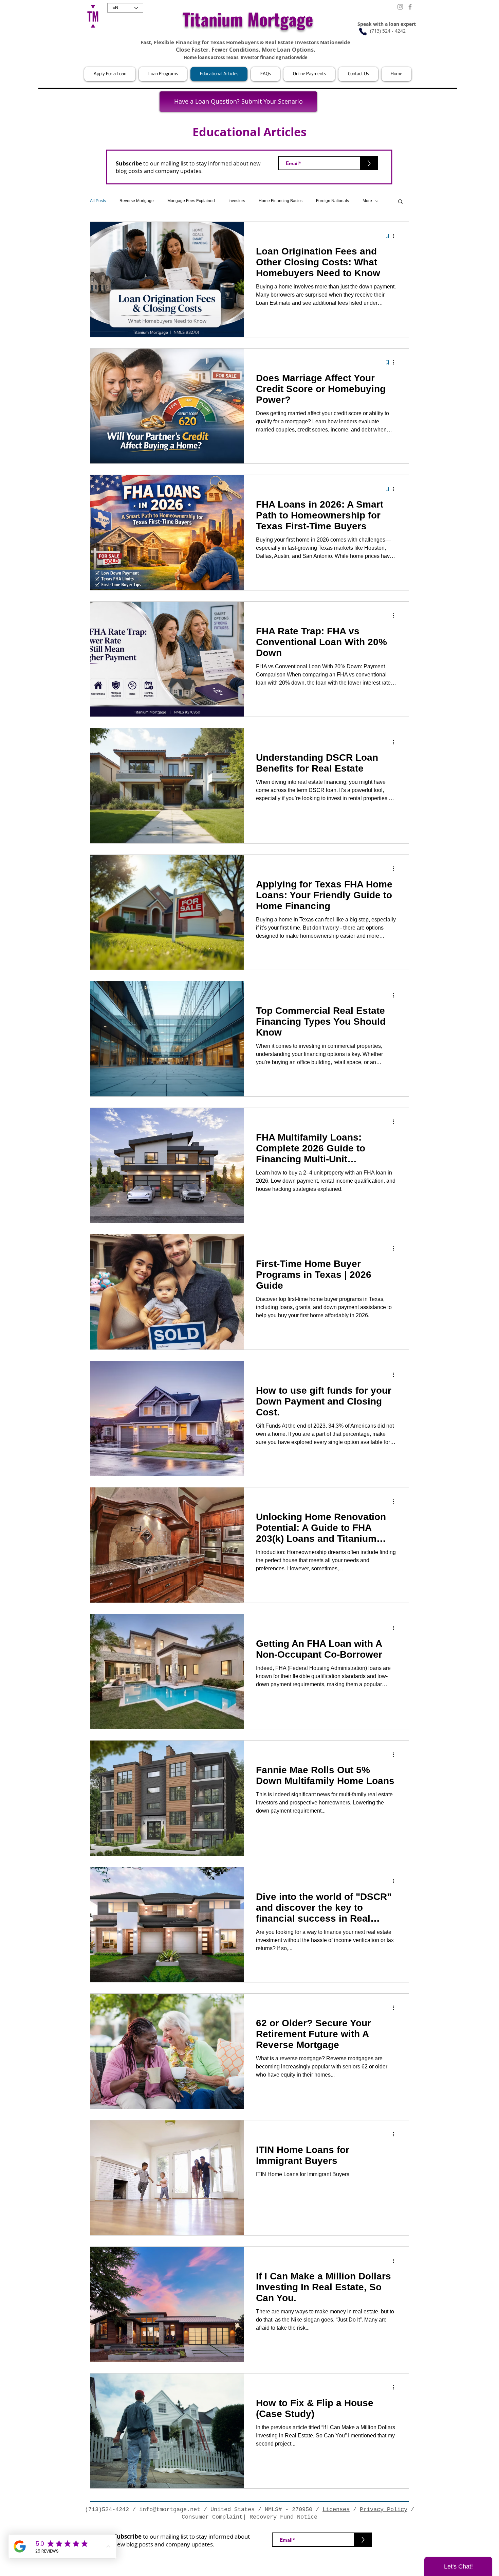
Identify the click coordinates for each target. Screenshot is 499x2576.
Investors (237, 201)
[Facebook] (410, 7)
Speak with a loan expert (387, 24)
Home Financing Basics (281, 201)
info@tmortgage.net (170, 2510)
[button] (110, 74)
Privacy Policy (384, 2510)
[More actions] (395, 236)
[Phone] (363, 32)
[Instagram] (400, 7)
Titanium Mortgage (248, 19)
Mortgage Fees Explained (191, 201)
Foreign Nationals (332, 201)
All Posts (98, 201)
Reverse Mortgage (137, 201)
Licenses (336, 2510)
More (367, 201)
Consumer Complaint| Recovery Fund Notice (249, 2517)
